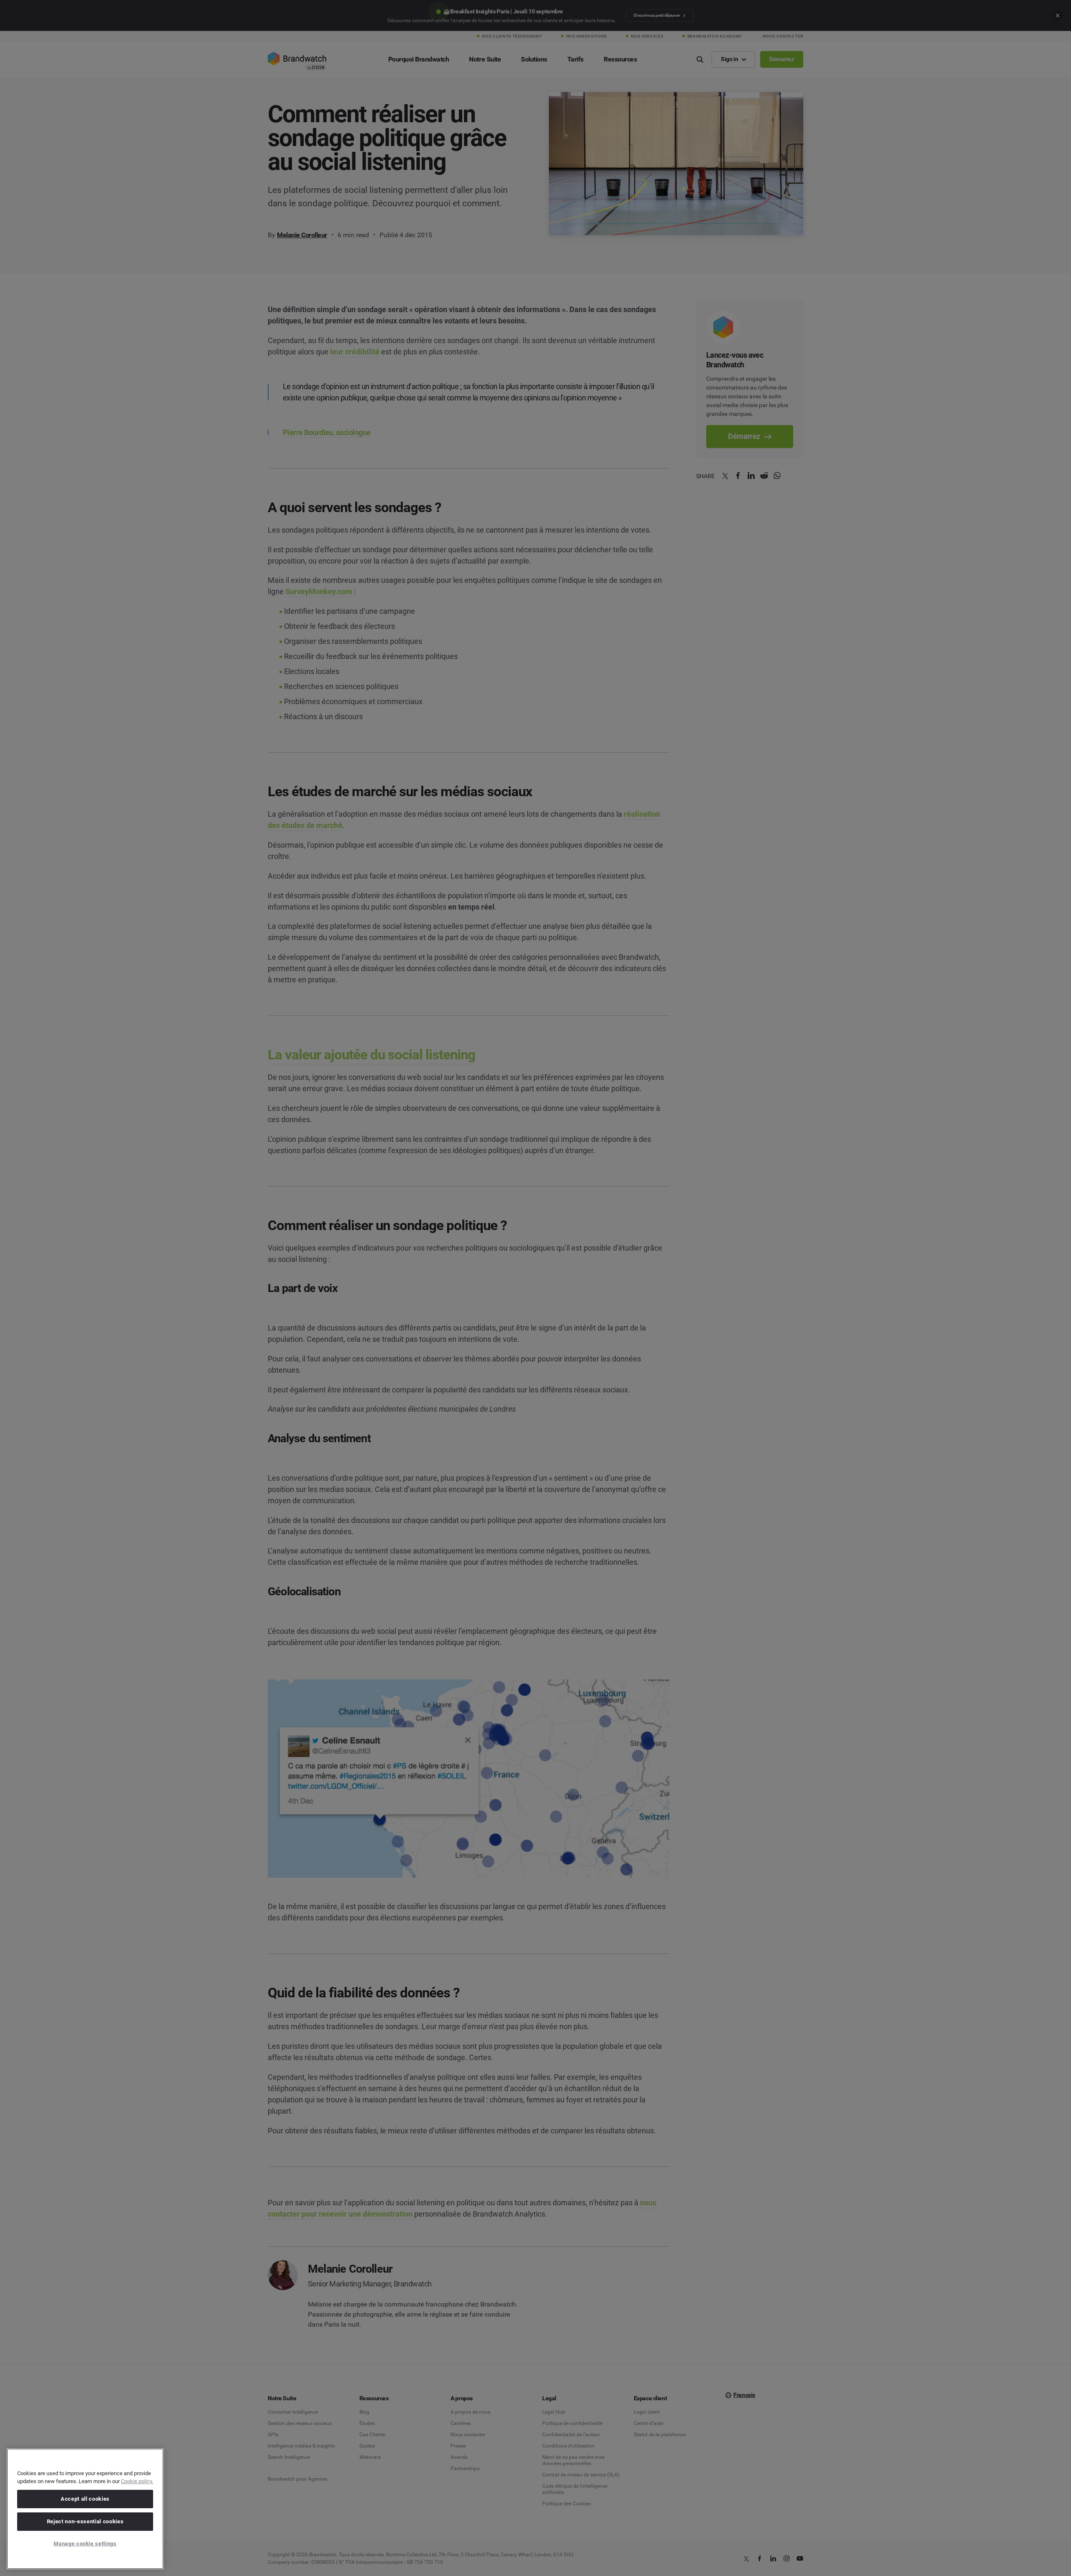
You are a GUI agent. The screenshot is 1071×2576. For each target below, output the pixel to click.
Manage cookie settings (85, 2544)
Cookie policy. (137, 2481)
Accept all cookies (85, 2499)
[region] (85, 2509)
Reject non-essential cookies (85, 2521)
